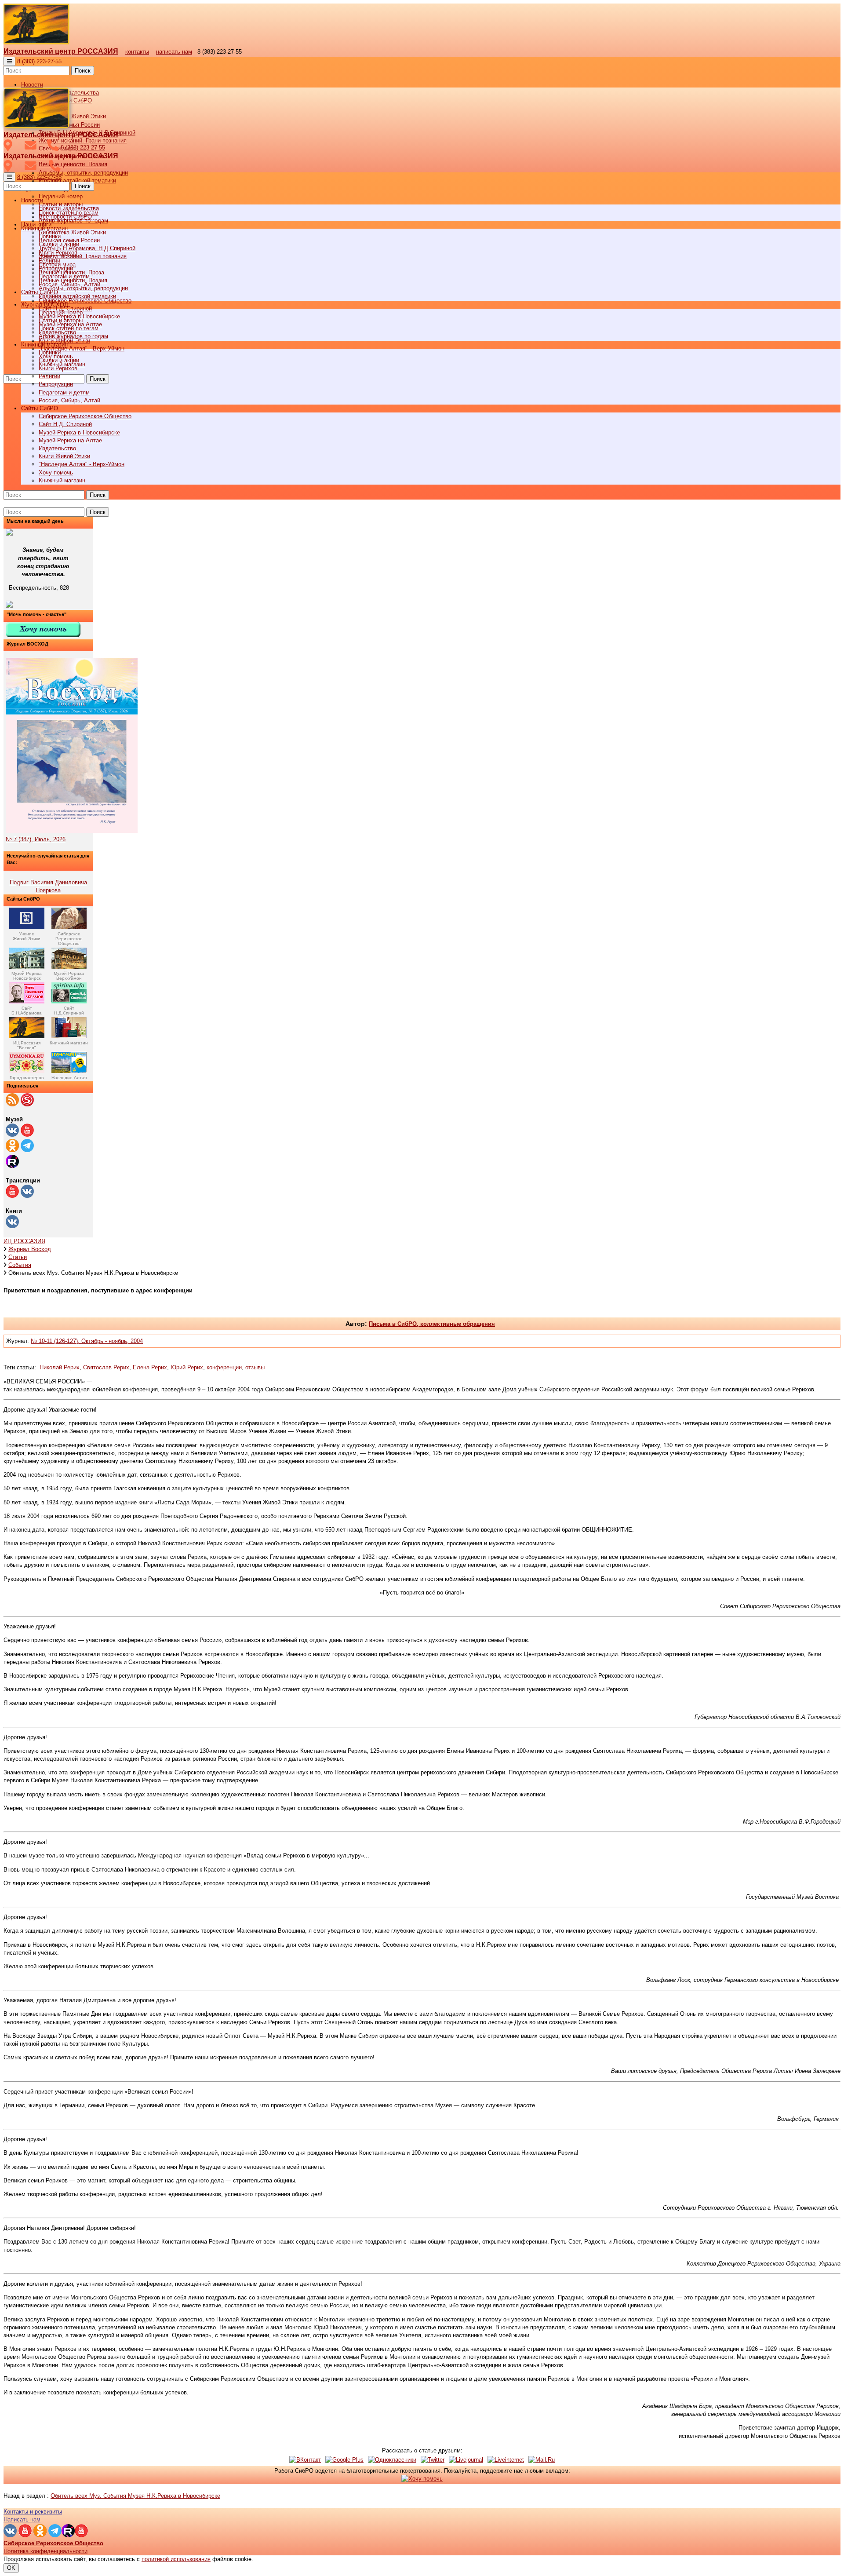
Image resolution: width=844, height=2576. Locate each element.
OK (11, 2568)
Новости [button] (32, 85)
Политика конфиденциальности (45, 2551)
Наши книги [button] (36, 224)
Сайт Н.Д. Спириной (65, 424)
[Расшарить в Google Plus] (344, 2460)
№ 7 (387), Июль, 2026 (36, 839)
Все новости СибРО (65, 217)
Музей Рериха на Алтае (70, 440)
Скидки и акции (59, 360)
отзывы (255, 1367)
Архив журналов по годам (73, 336)
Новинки (50, 352)
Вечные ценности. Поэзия (73, 164)
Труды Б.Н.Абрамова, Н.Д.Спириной (87, 248)
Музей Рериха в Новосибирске (79, 432)
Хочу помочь (56, 473)
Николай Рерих (60, 1367)
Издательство (57, 448)
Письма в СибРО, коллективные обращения (432, 1324)
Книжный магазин (62, 480)
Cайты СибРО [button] (40, 408)
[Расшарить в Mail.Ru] (542, 2460)
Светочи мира (57, 265)
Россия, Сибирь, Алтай (69, 400)
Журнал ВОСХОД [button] (45, 305)
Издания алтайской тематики (77, 181)
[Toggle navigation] (9, 61)
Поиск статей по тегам (69, 328)
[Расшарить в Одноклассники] (392, 2460)
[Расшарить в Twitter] (433, 2460)
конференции (224, 1367)
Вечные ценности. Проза (71, 272)
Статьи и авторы (61, 320)
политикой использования (176, 2559)
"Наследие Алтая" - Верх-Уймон (82, 348)
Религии (49, 376)
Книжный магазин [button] (44, 345)
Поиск (83, 71)
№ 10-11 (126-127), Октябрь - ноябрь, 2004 (87, 1341)
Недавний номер (61, 196)
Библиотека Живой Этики (72, 116)
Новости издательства (69, 208)
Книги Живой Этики (64, 456)
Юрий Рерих (187, 1367)
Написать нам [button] (22, 2519)
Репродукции (56, 384)
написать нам (174, 52)
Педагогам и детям (64, 392)
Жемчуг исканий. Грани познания (83, 256)
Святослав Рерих (106, 1367)
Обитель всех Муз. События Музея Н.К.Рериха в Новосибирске (135, 2496)
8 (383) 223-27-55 (39, 61)
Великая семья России (69, 240)
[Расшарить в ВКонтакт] (305, 2460)
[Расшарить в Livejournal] (466, 2460)
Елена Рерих (150, 1367)
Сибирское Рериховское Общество (85, 416)
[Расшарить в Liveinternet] (506, 2460)
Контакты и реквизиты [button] (33, 2512)
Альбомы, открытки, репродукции (83, 173)
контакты (137, 52)
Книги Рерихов (58, 368)
